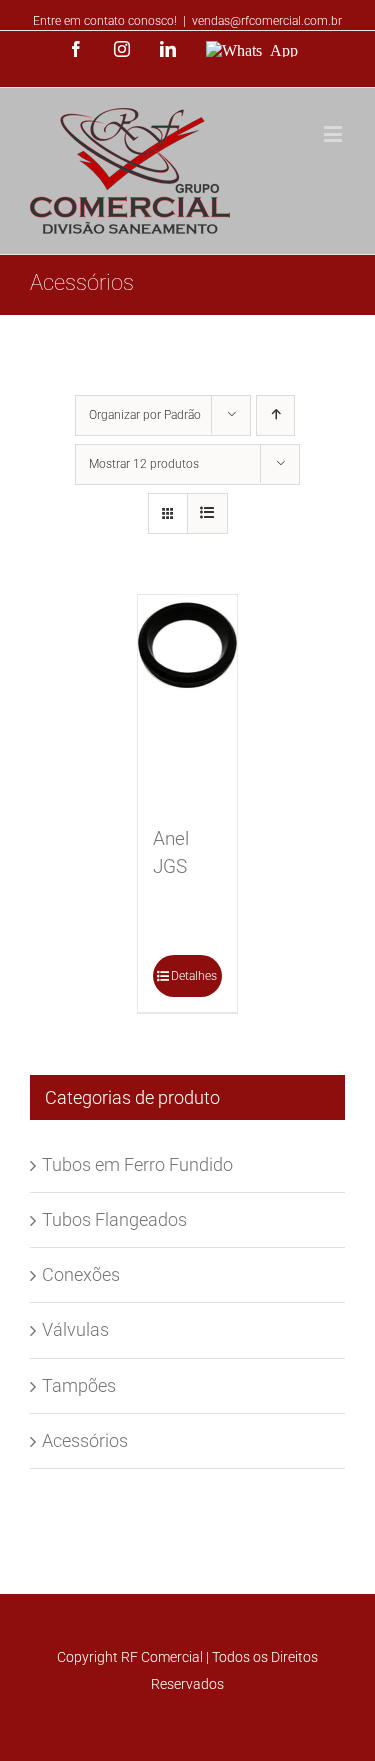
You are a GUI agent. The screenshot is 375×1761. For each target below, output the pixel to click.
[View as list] (207, 513)
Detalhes (194, 976)
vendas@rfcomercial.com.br (267, 21)
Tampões (79, 1385)
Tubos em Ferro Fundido (137, 1164)
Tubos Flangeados (114, 1219)
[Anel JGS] (188, 700)
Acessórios (85, 1440)
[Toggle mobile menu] (334, 133)
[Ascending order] (275, 415)
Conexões (81, 1274)
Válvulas (75, 1329)
